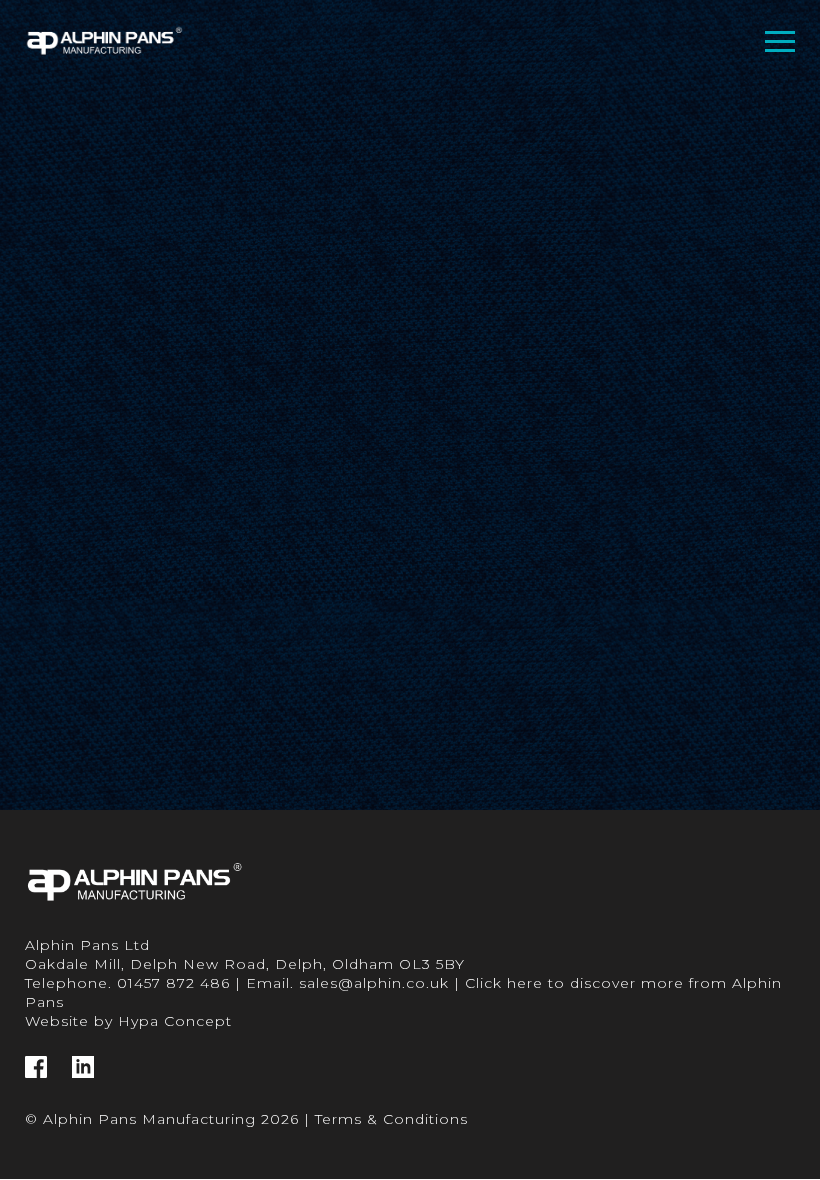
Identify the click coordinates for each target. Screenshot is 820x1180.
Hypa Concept (175, 1021)
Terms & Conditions (391, 1119)
